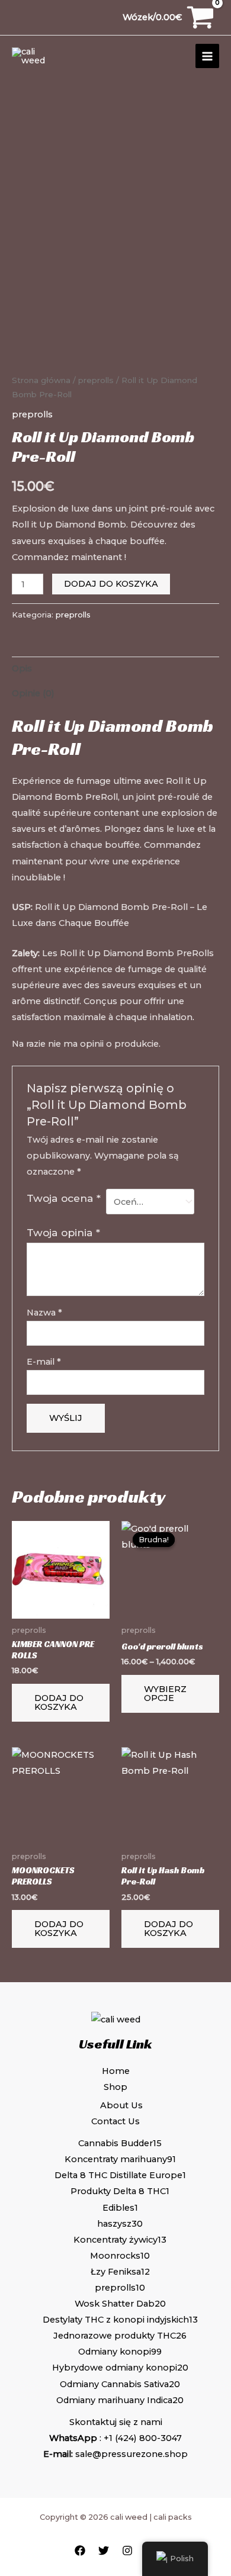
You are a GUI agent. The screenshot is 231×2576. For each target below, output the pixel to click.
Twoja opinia (63, 1232)
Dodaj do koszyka (111, 584)
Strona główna (41, 380)
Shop (115, 2087)
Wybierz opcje (165, 1694)
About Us (121, 2105)
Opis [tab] (22, 668)
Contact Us (115, 2121)
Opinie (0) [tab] (33, 693)
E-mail (44, 1362)
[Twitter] (104, 2551)
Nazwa (44, 1313)
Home (116, 2071)
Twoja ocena (64, 1198)
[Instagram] (127, 2551)
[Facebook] (80, 2551)
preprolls (96, 380)
